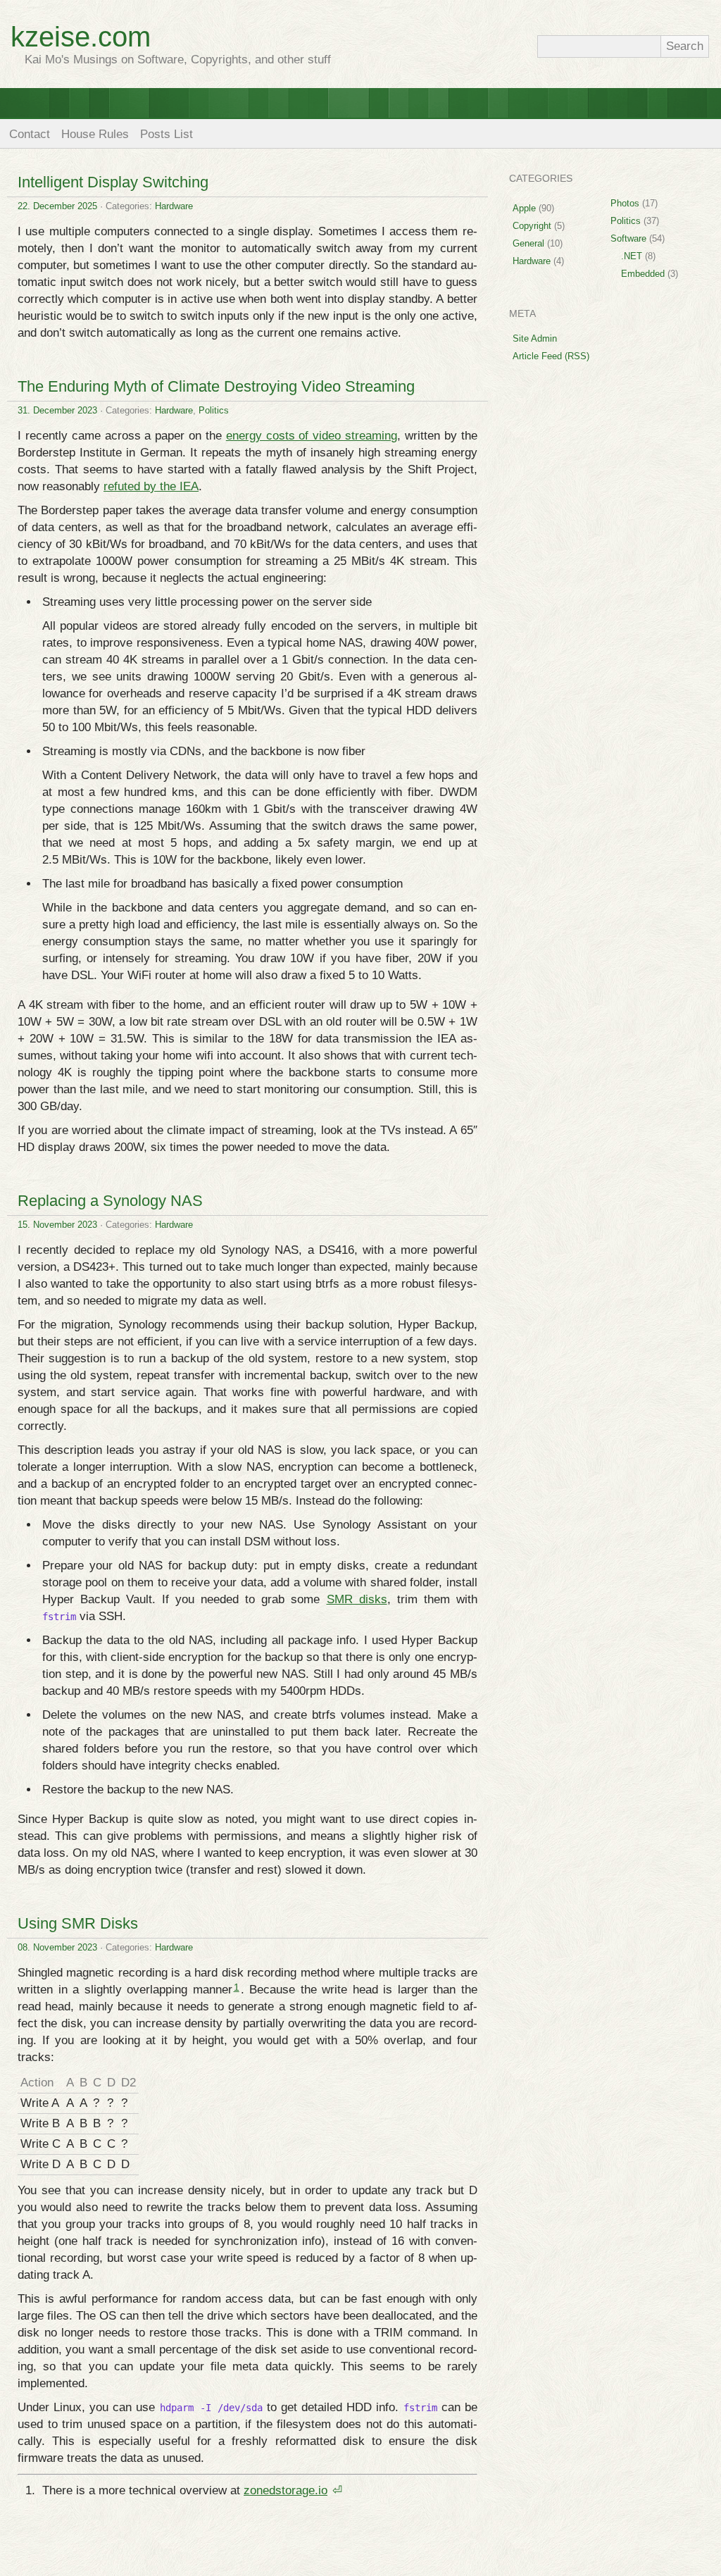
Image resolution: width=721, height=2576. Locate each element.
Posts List (167, 134)
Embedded (643, 274)
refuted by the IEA (151, 486)
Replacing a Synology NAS (110, 1201)
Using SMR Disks (78, 1923)
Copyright (532, 226)
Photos (625, 203)
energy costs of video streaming (312, 436)
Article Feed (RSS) (551, 356)
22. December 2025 (57, 206)
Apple (524, 208)
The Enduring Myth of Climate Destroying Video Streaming (216, 386)
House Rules (95, 134)
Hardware (174, 206)
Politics (214, 410)
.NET (632, 256)
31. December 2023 (57, 410)
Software (628, 238)
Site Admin (535, 338)
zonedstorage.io (286, 2490)
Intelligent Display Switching (113, 182)
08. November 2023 (57, 1947)
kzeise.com (81, 37)
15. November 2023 (57, 1225)
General (528, 243)
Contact (30, 134)
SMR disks (357, 1599)
